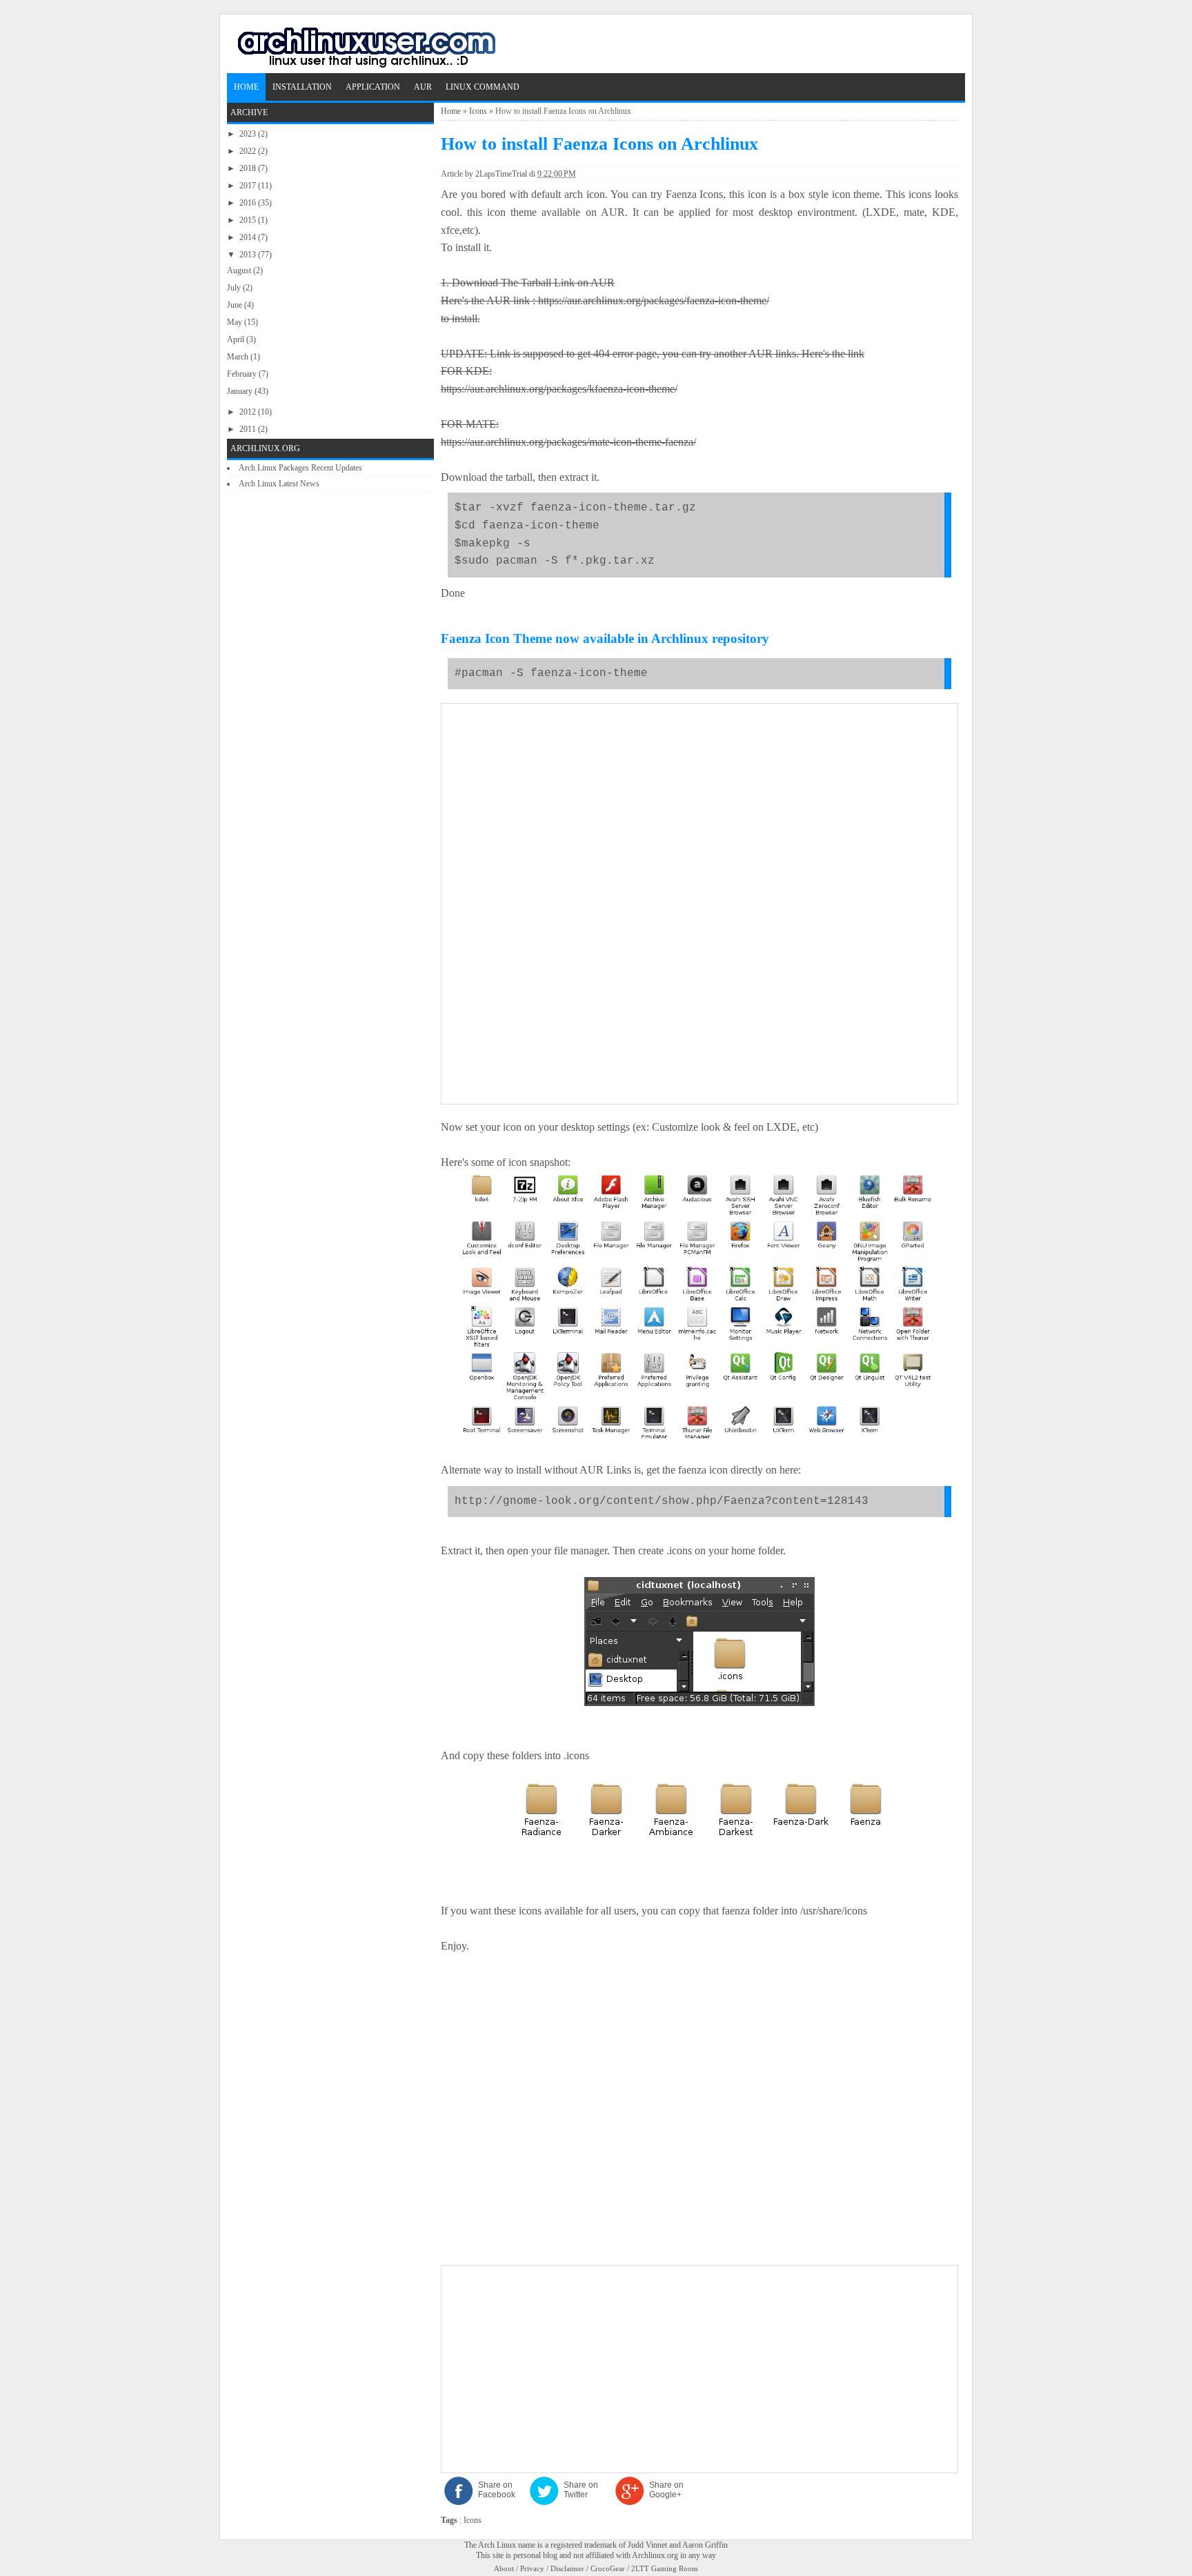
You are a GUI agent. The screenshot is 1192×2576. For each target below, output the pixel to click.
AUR (423, 87)
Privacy (532, 2568)
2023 (249, 134)
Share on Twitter (581, 2490)
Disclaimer (567, 2568)
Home (246, 87)
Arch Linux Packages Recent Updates (300, 468)
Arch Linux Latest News (279, 484)
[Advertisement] (699, 807)
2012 (249, 412)
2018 (249, 168)
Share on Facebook (497, 2490)
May (236, 322)
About (504, 2568)
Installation (302, 87)
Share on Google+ (666, 2490)
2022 (249, 151)
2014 (249, 237)
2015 (249, 220)
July (235, 288)
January (241, 391)
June (236, 305)
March (239, 357)
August (240, 270)
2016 (249, 203)
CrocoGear (608, 2568)
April (237, 339)
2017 (249, 186)
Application (373, 87)
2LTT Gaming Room (665, 2568)
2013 (249, 255)
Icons (478, 111)
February (243, 374)
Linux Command (483, 87)
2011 (249, 429)
